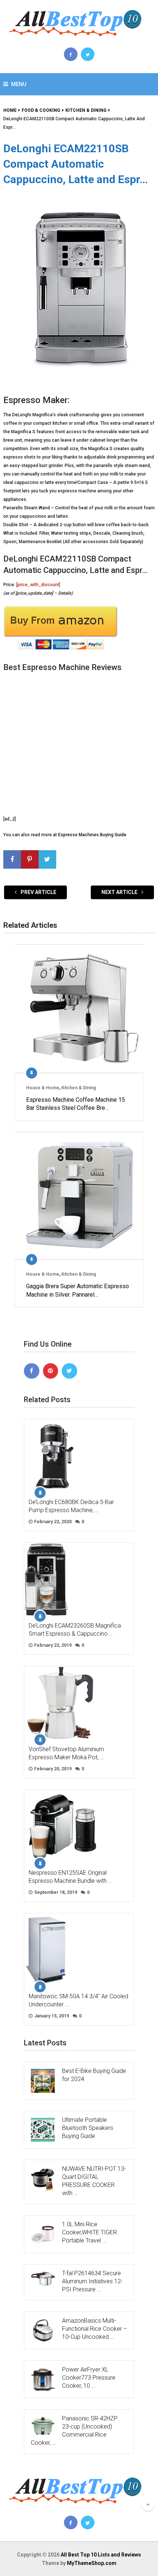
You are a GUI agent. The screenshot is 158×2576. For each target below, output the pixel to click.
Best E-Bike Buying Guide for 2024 (94, 2075)
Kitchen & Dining (79, 1088)
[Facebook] (32, 1371)
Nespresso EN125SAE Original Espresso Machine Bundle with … (70, 1877)
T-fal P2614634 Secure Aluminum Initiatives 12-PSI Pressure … (92, 2281)
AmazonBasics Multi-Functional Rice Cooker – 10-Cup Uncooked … (95, 2329)
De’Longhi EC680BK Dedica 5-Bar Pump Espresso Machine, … (71, 1506)
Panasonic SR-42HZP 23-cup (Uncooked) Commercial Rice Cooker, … (74, 2431)
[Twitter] (69, 1371)
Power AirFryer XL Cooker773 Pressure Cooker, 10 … (89, 2378)
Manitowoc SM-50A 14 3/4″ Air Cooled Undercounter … (78, 2000)
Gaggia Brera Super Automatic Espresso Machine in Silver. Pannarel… (78, 1290)
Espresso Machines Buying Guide (92, 835)
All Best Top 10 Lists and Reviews (101, 2555)
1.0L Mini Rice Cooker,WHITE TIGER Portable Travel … (89, 2232)
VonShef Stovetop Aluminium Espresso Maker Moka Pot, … (66, 1753)
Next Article (120, 892)
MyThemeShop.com (92, 2563)
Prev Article (38, 892)
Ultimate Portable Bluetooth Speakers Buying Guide (88, 2128)
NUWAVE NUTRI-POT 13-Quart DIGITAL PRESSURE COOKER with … (94, 2181)
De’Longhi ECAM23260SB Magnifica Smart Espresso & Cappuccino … (75, 1630)
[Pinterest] (51, 1371)
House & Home (43, 1088)
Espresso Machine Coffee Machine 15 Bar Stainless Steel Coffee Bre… (76, 1104)
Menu (19, 84)
